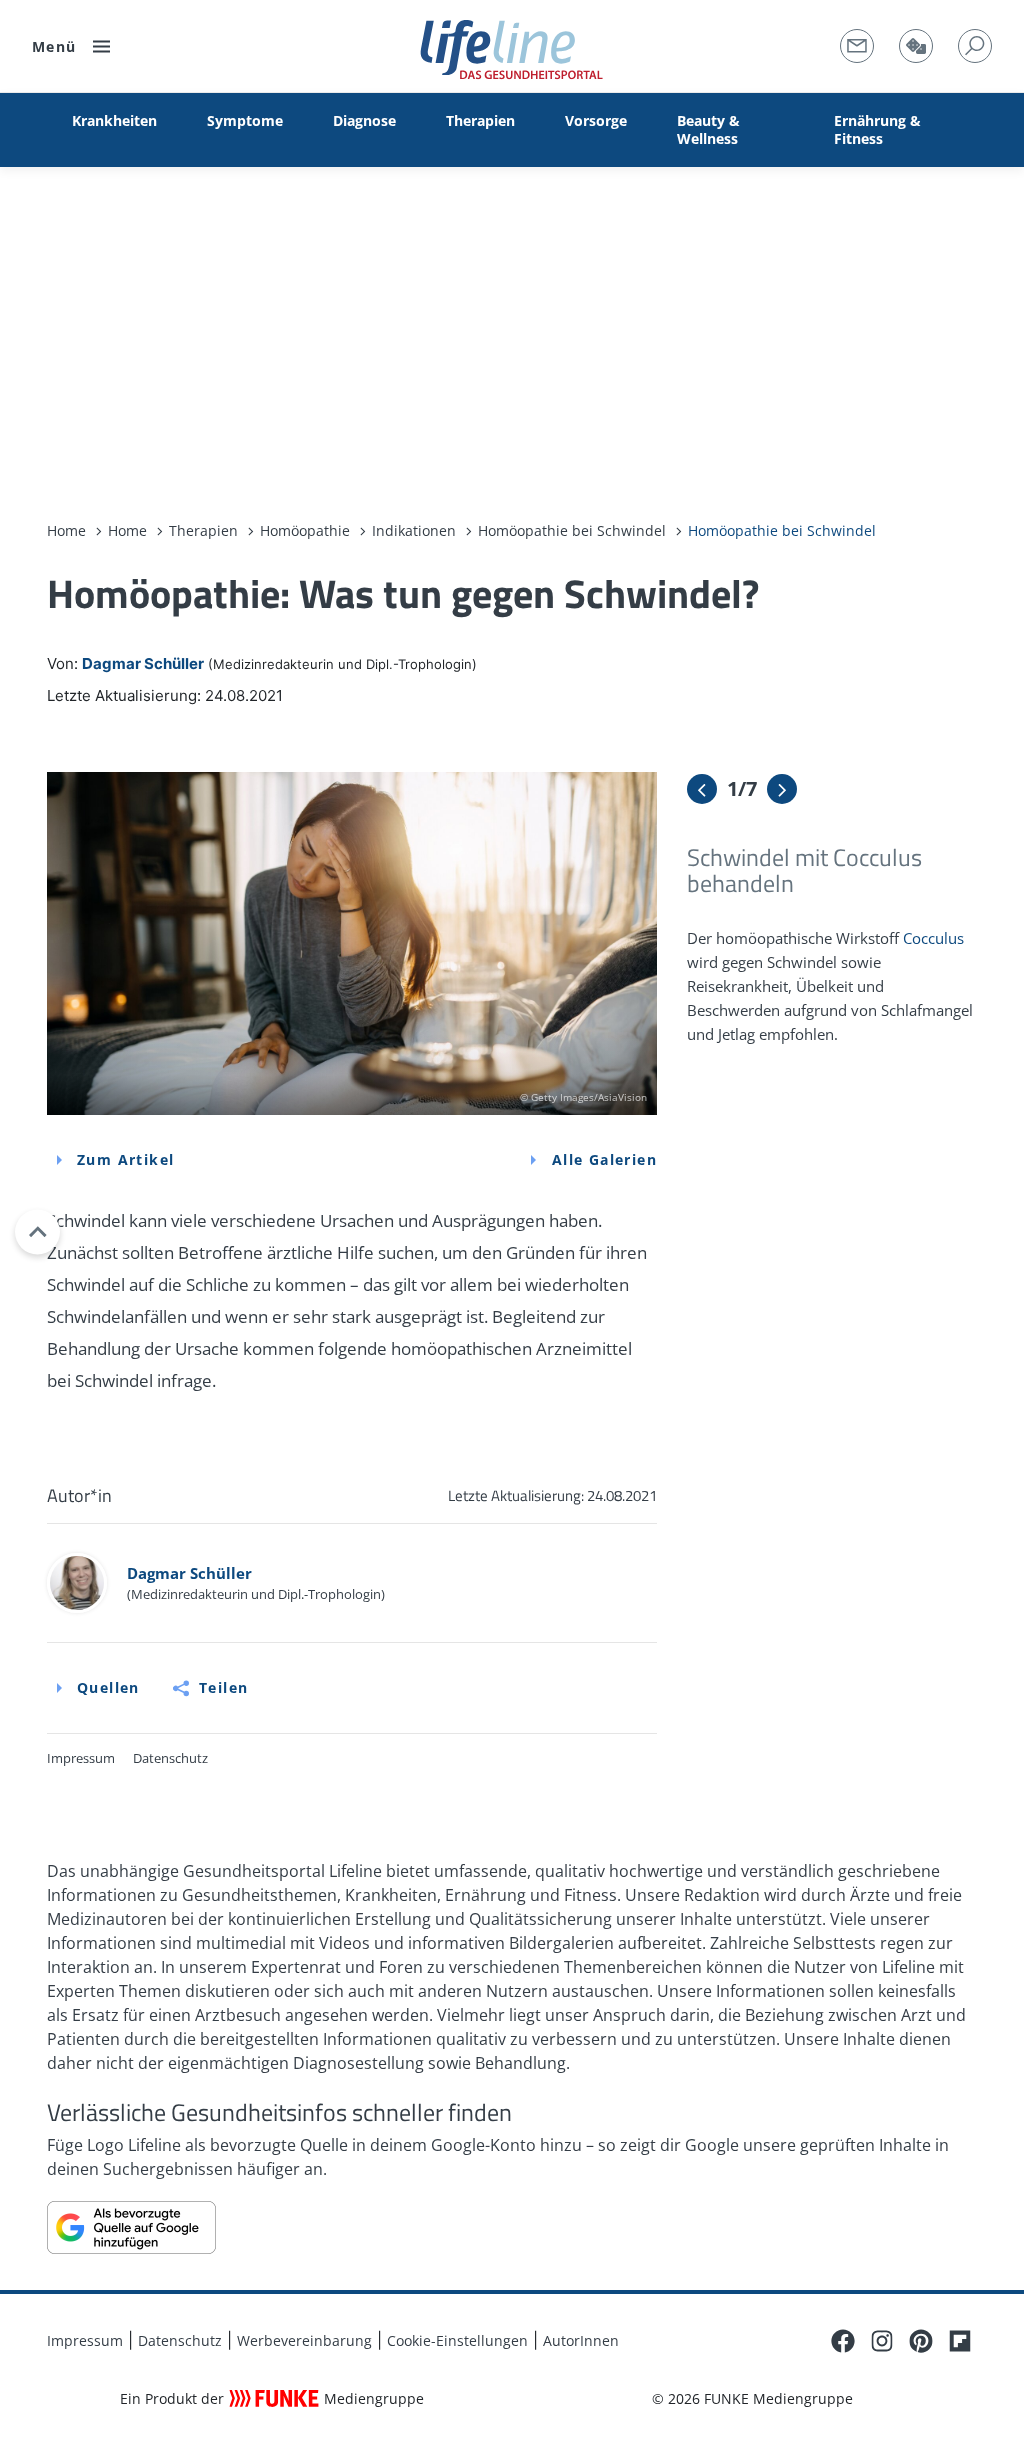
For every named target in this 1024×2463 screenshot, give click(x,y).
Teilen (223, 1687)
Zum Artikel (125, 1159)
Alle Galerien (604, 1159)
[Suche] (975, 46)
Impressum (81, 1758)
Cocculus (933, 938)
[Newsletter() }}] (857, 46)
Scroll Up (37, 1231)
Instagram (882, 2341)
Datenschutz (170, 1758)
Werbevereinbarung (304, 2340)
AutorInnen (581, 2340)
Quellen (108, 1687)
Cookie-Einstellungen (457, 2340)
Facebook (843, 2341)
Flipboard (960, 2341)
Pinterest (921, 2341)
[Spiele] (916, 46)
